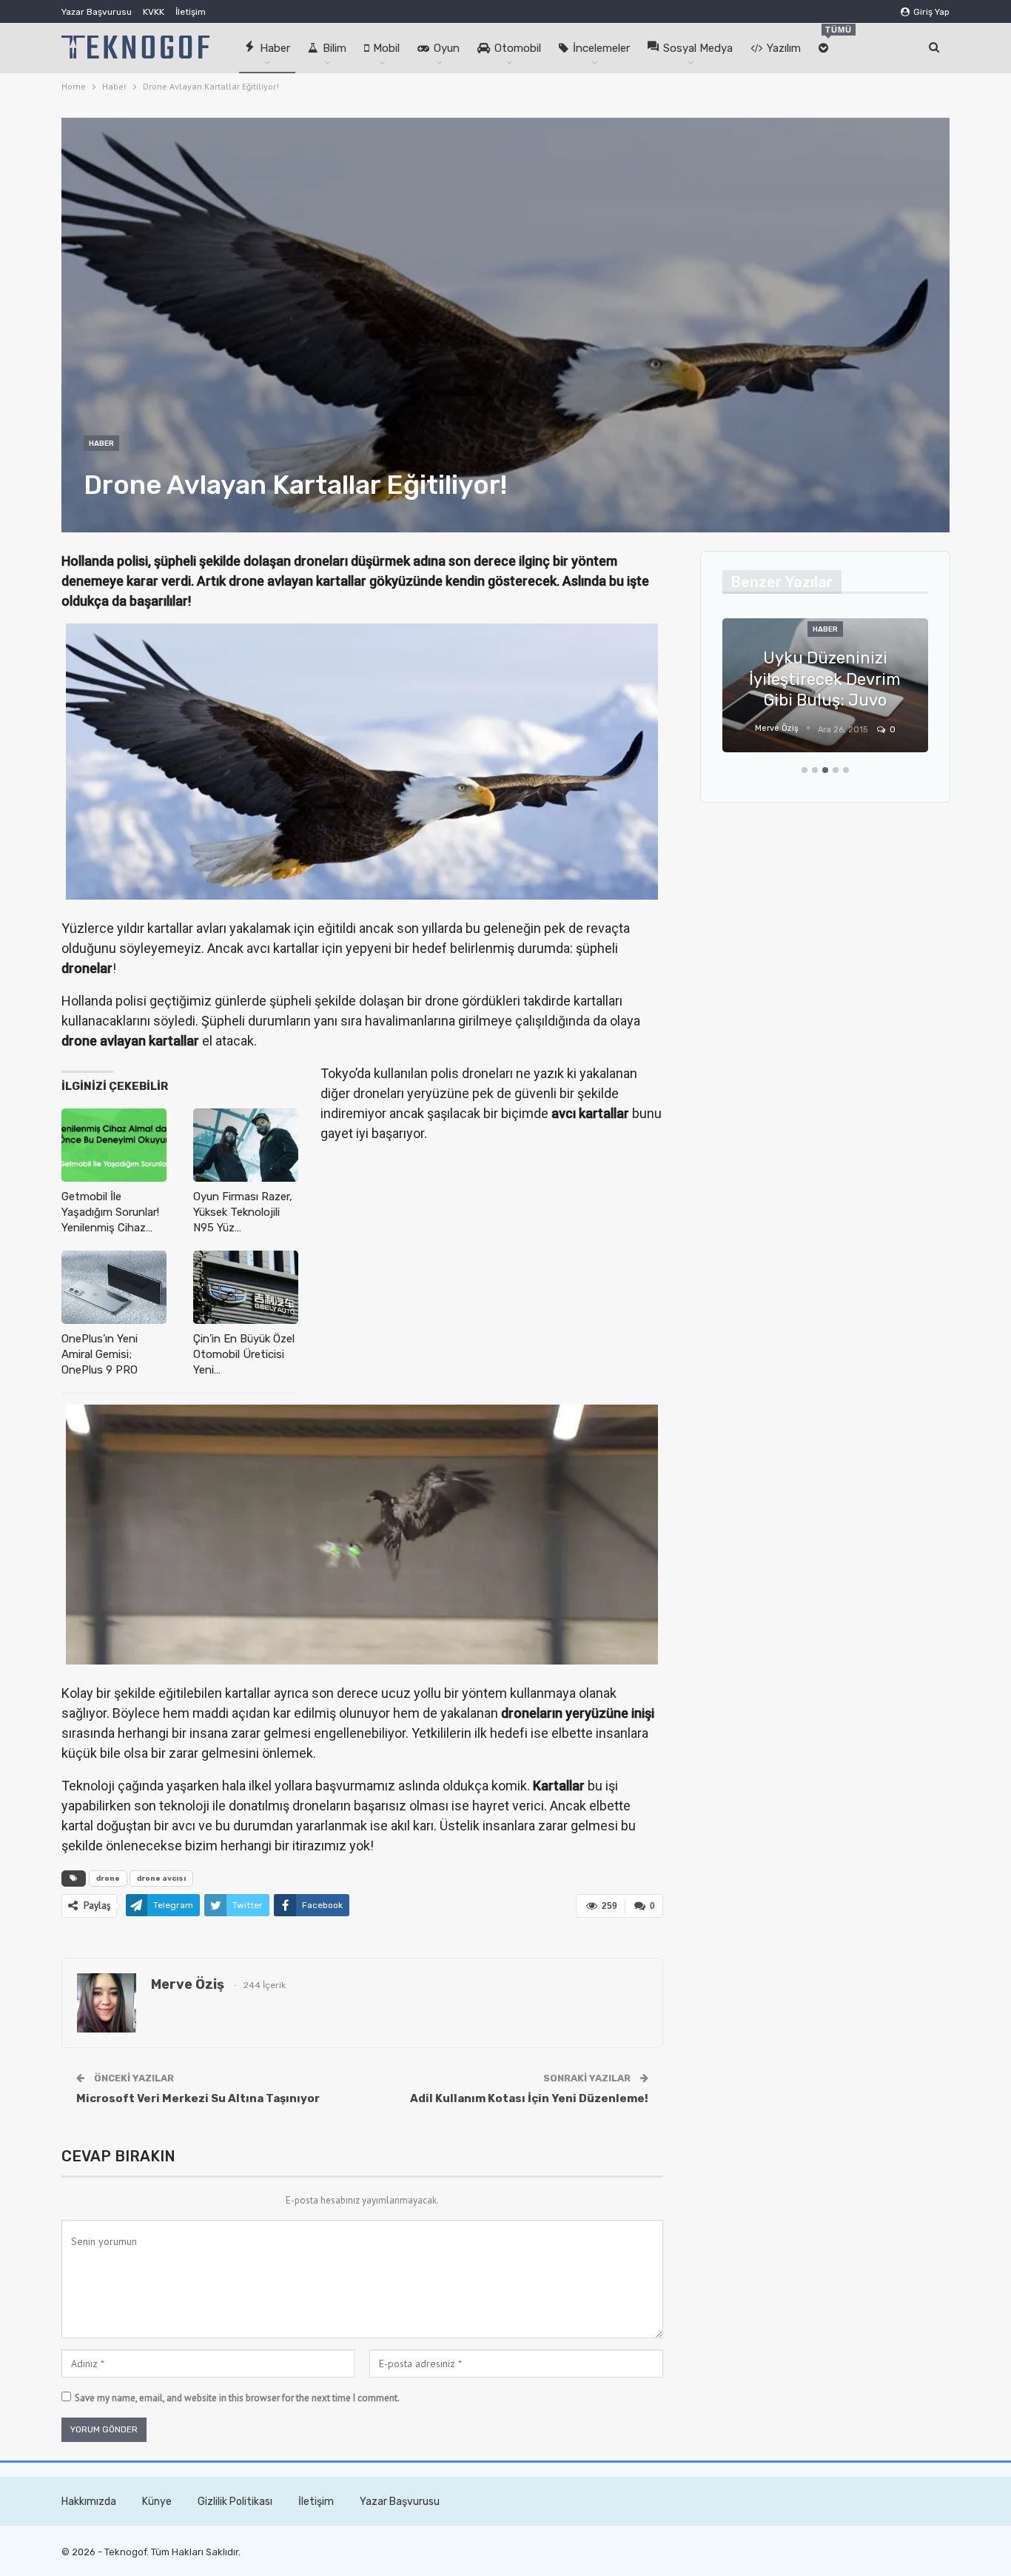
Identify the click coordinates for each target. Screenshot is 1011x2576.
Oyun (447, 48)
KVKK (154, 12)
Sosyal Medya (698, 48)
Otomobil (518, 48)
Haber (275, 48)
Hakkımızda (89, 2502)
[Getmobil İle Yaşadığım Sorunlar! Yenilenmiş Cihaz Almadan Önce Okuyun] (114, 1145)
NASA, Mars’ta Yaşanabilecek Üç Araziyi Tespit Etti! (883, 679)
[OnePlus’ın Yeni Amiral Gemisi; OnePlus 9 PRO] (114, 1287)
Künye (157, 2502)
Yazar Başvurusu (97, 12)
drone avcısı (161, 1879)
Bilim (335, 48)
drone (108, 1879)
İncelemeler (601, 48)
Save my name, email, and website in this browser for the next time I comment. (237, 2398)
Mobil (386, 48)
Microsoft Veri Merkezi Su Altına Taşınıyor (198, 2098)
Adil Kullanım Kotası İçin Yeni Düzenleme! (529, 2098)
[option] (883, 693)
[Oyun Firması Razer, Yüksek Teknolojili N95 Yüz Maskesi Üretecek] (246, 1145)
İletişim (191, 12)
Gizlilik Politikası (235, 2502)
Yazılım (784, 48)
